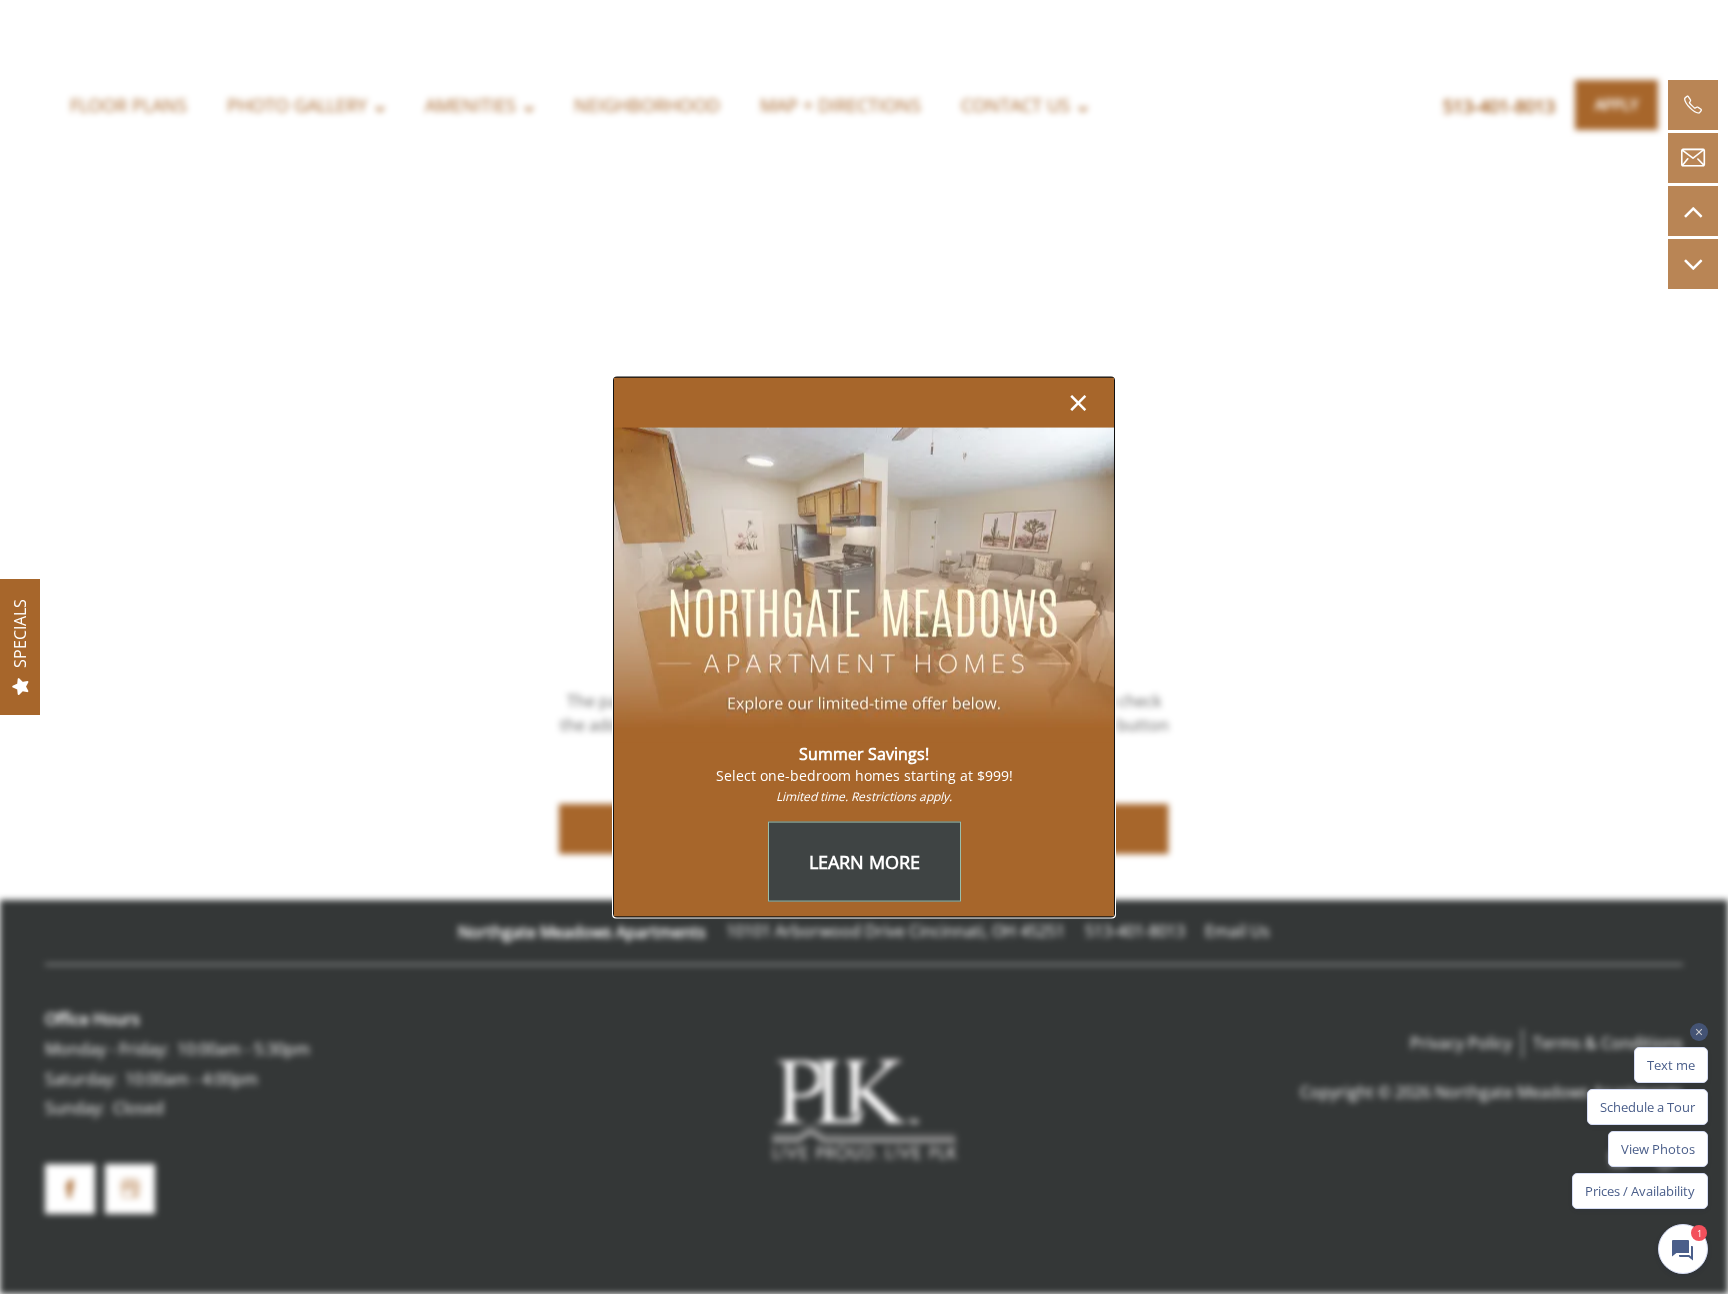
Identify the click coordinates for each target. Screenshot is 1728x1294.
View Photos (1658, 1149)
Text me (1671, 1065)
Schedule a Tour (1647, 1107)
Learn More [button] (864, 861)
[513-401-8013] (1693, 105)
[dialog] (864, 647)
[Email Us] (1693, 158)
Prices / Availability (1640, 1191)
